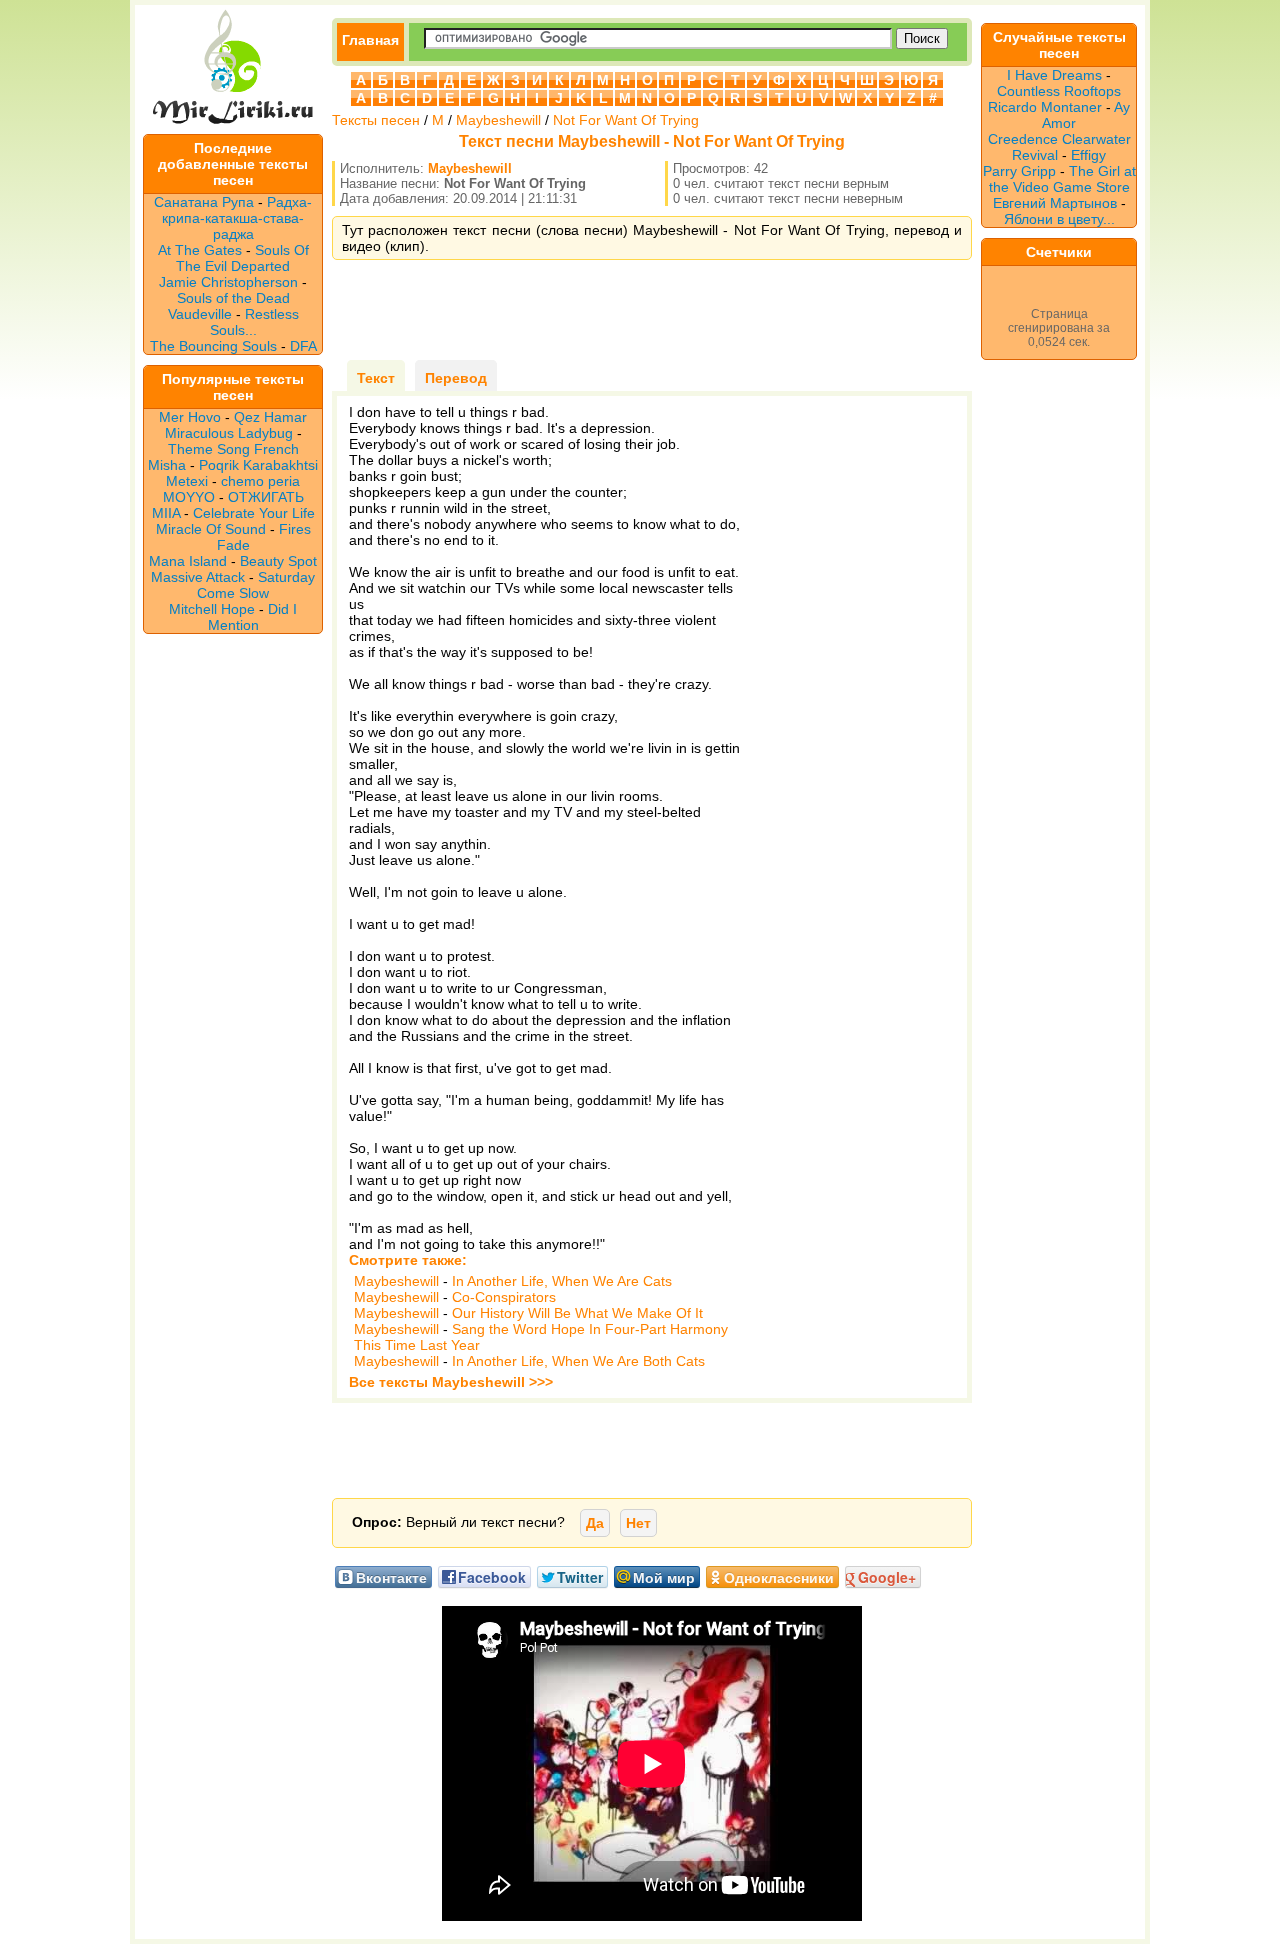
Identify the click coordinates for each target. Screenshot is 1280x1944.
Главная (370, 40)
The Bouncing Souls (213, 346)
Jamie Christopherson (228, 282)
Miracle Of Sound (211, 529)
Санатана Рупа (204, 202)
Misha (167, 465)
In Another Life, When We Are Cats (562, 1281)
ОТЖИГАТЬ (266, 497)
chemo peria (260, 481)
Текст (376, 378)
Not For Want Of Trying (626, 120)
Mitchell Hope (212, 609)
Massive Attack (198, 577)
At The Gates (200, 250)
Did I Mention (253, 617)
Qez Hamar (270, 417)
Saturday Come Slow (256, 585)
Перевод (456, 378)
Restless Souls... (254, 322)
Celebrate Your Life (254, 513)
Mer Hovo (190, 417)
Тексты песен (376, 120)
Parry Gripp (1019, 171)
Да (595, 1523)
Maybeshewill (498, 120)
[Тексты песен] (233, 126)
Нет (638, 1523)
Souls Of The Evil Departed (242, 258)
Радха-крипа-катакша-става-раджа (237, 218)
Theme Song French (233, 449)
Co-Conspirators (504, 1297)
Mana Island (188, 561)
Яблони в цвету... (1059, 219)
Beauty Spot (278, 561)
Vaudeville (202, 314)
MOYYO (189, 497)
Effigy (1088, 155)
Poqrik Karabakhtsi (258, 465)
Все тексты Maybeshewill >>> (451, 1382)
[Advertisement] (652, 310)
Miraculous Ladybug (229, 433)
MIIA (166, 513)
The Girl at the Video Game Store (1062, 179)
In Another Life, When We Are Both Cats (578, 1361)
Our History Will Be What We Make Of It (577, 1313)
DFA (303, 346)
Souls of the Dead (233, 298)
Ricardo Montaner (1045, 107)
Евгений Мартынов (1055, 203)
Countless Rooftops (1059, 91)
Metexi (187, 481)
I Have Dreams (1054, 75)
